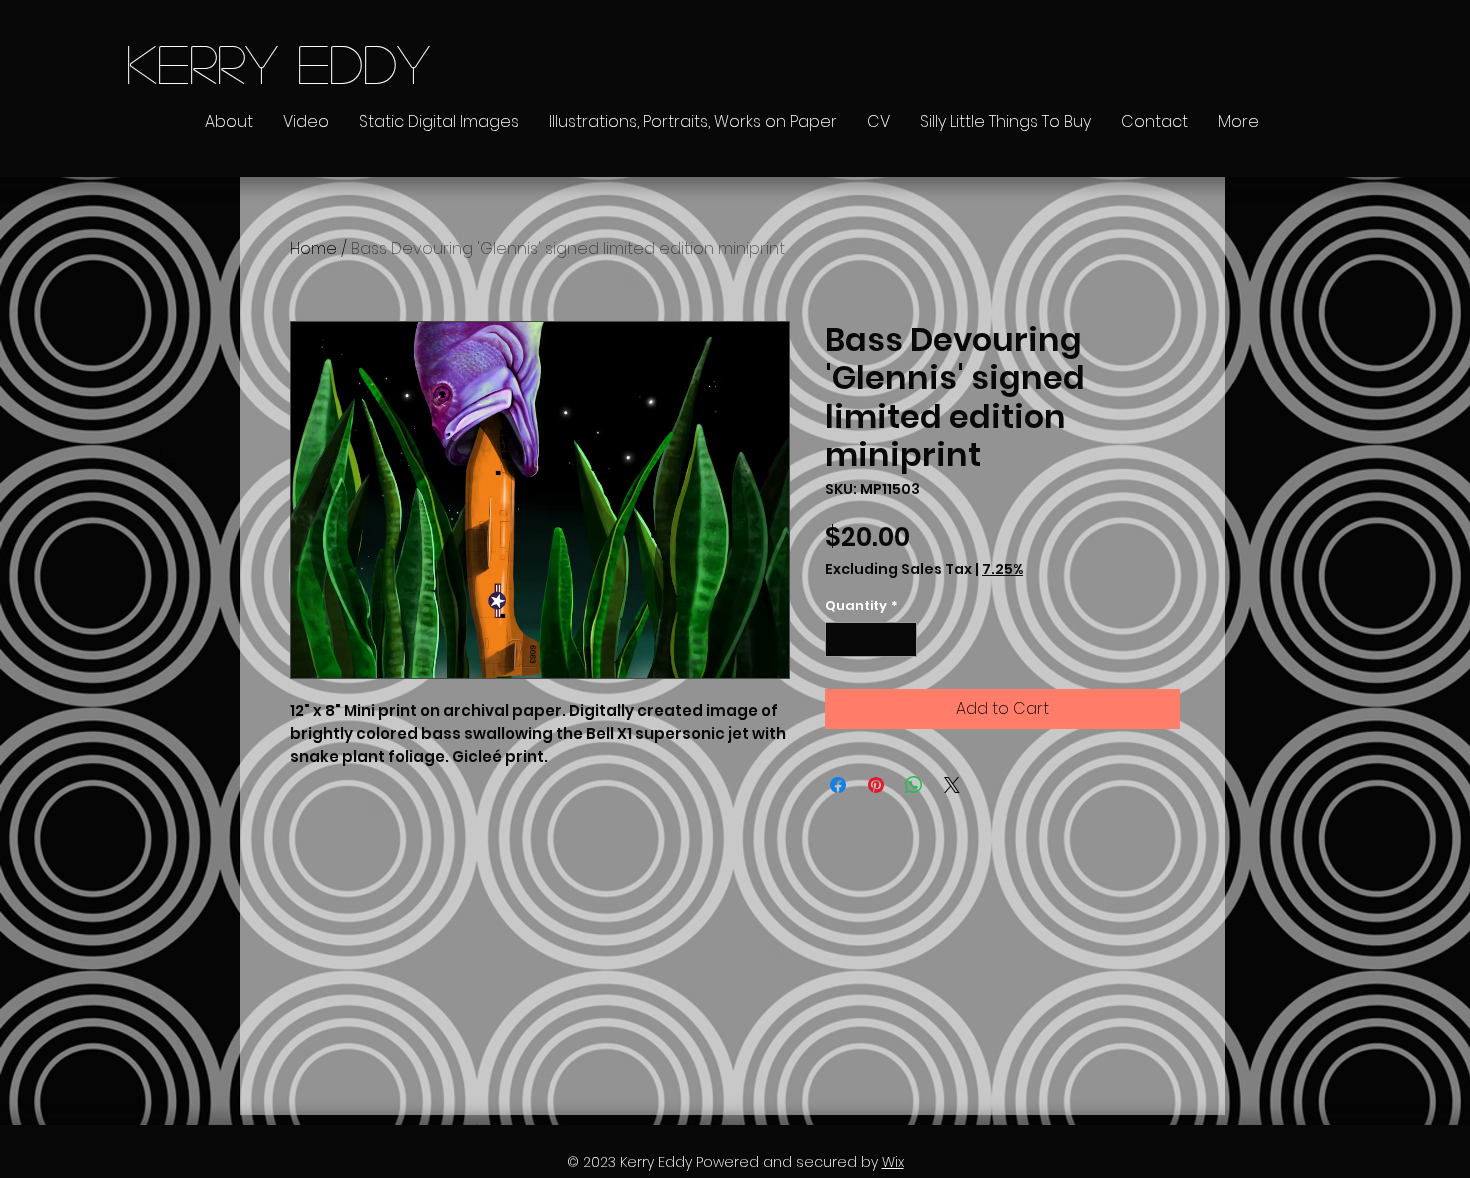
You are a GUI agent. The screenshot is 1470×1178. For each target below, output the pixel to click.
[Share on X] (952, 785)
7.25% (1002, 569)
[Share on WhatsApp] (914, 785)
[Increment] (903, 640)
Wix (893, 1162)
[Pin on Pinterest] (876, 785)
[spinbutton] (871, 640)
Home (313, 248)
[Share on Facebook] (838, 785)
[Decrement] (840, 640)
